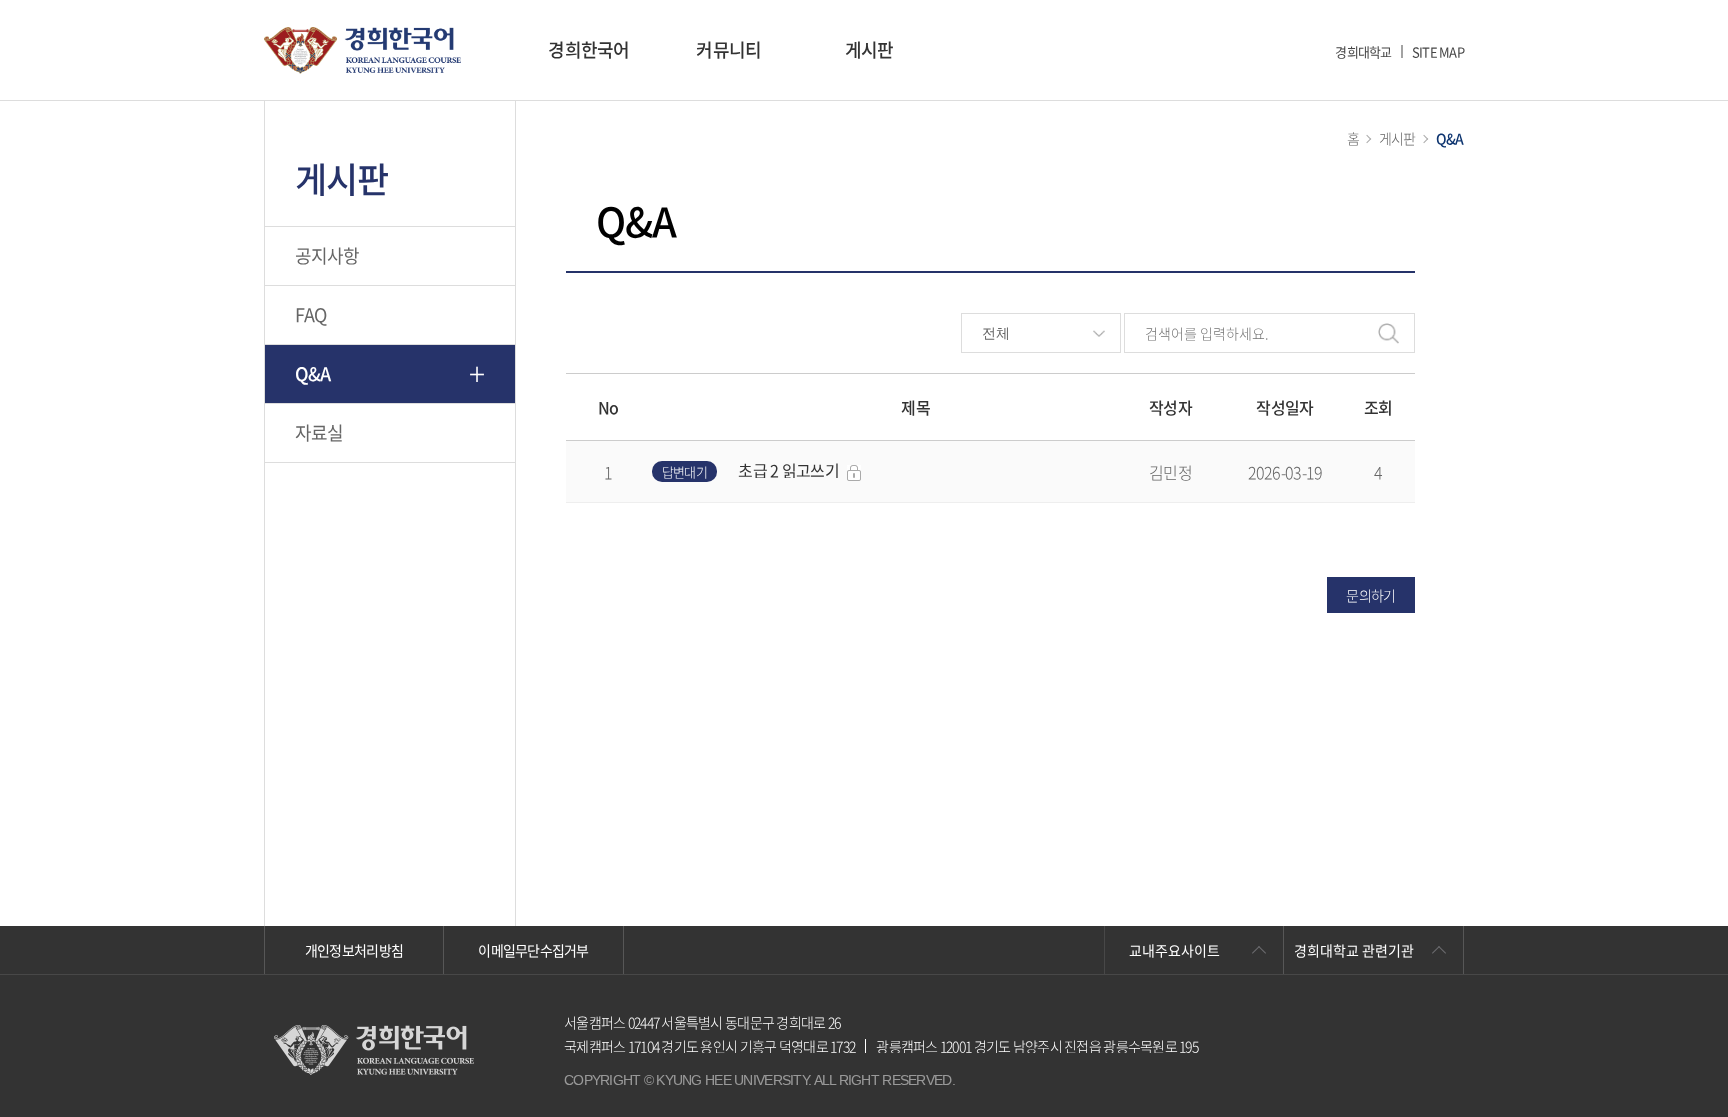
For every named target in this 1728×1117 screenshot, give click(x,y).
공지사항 (327, 255)
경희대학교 (1363, 51)
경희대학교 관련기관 (1354, 950)
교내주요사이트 (1174, 950)
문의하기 (1370, 595)
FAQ (311, 314)
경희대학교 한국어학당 (362, 50)
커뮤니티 (728, 49)
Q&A (313, 373)
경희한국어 (588, 49)
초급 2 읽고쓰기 (788, 470)
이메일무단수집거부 (533, 950)
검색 (1389, 333)
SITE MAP (1438, 51)
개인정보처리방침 (354, 950)
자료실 (319, 432)
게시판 (869, 49)
